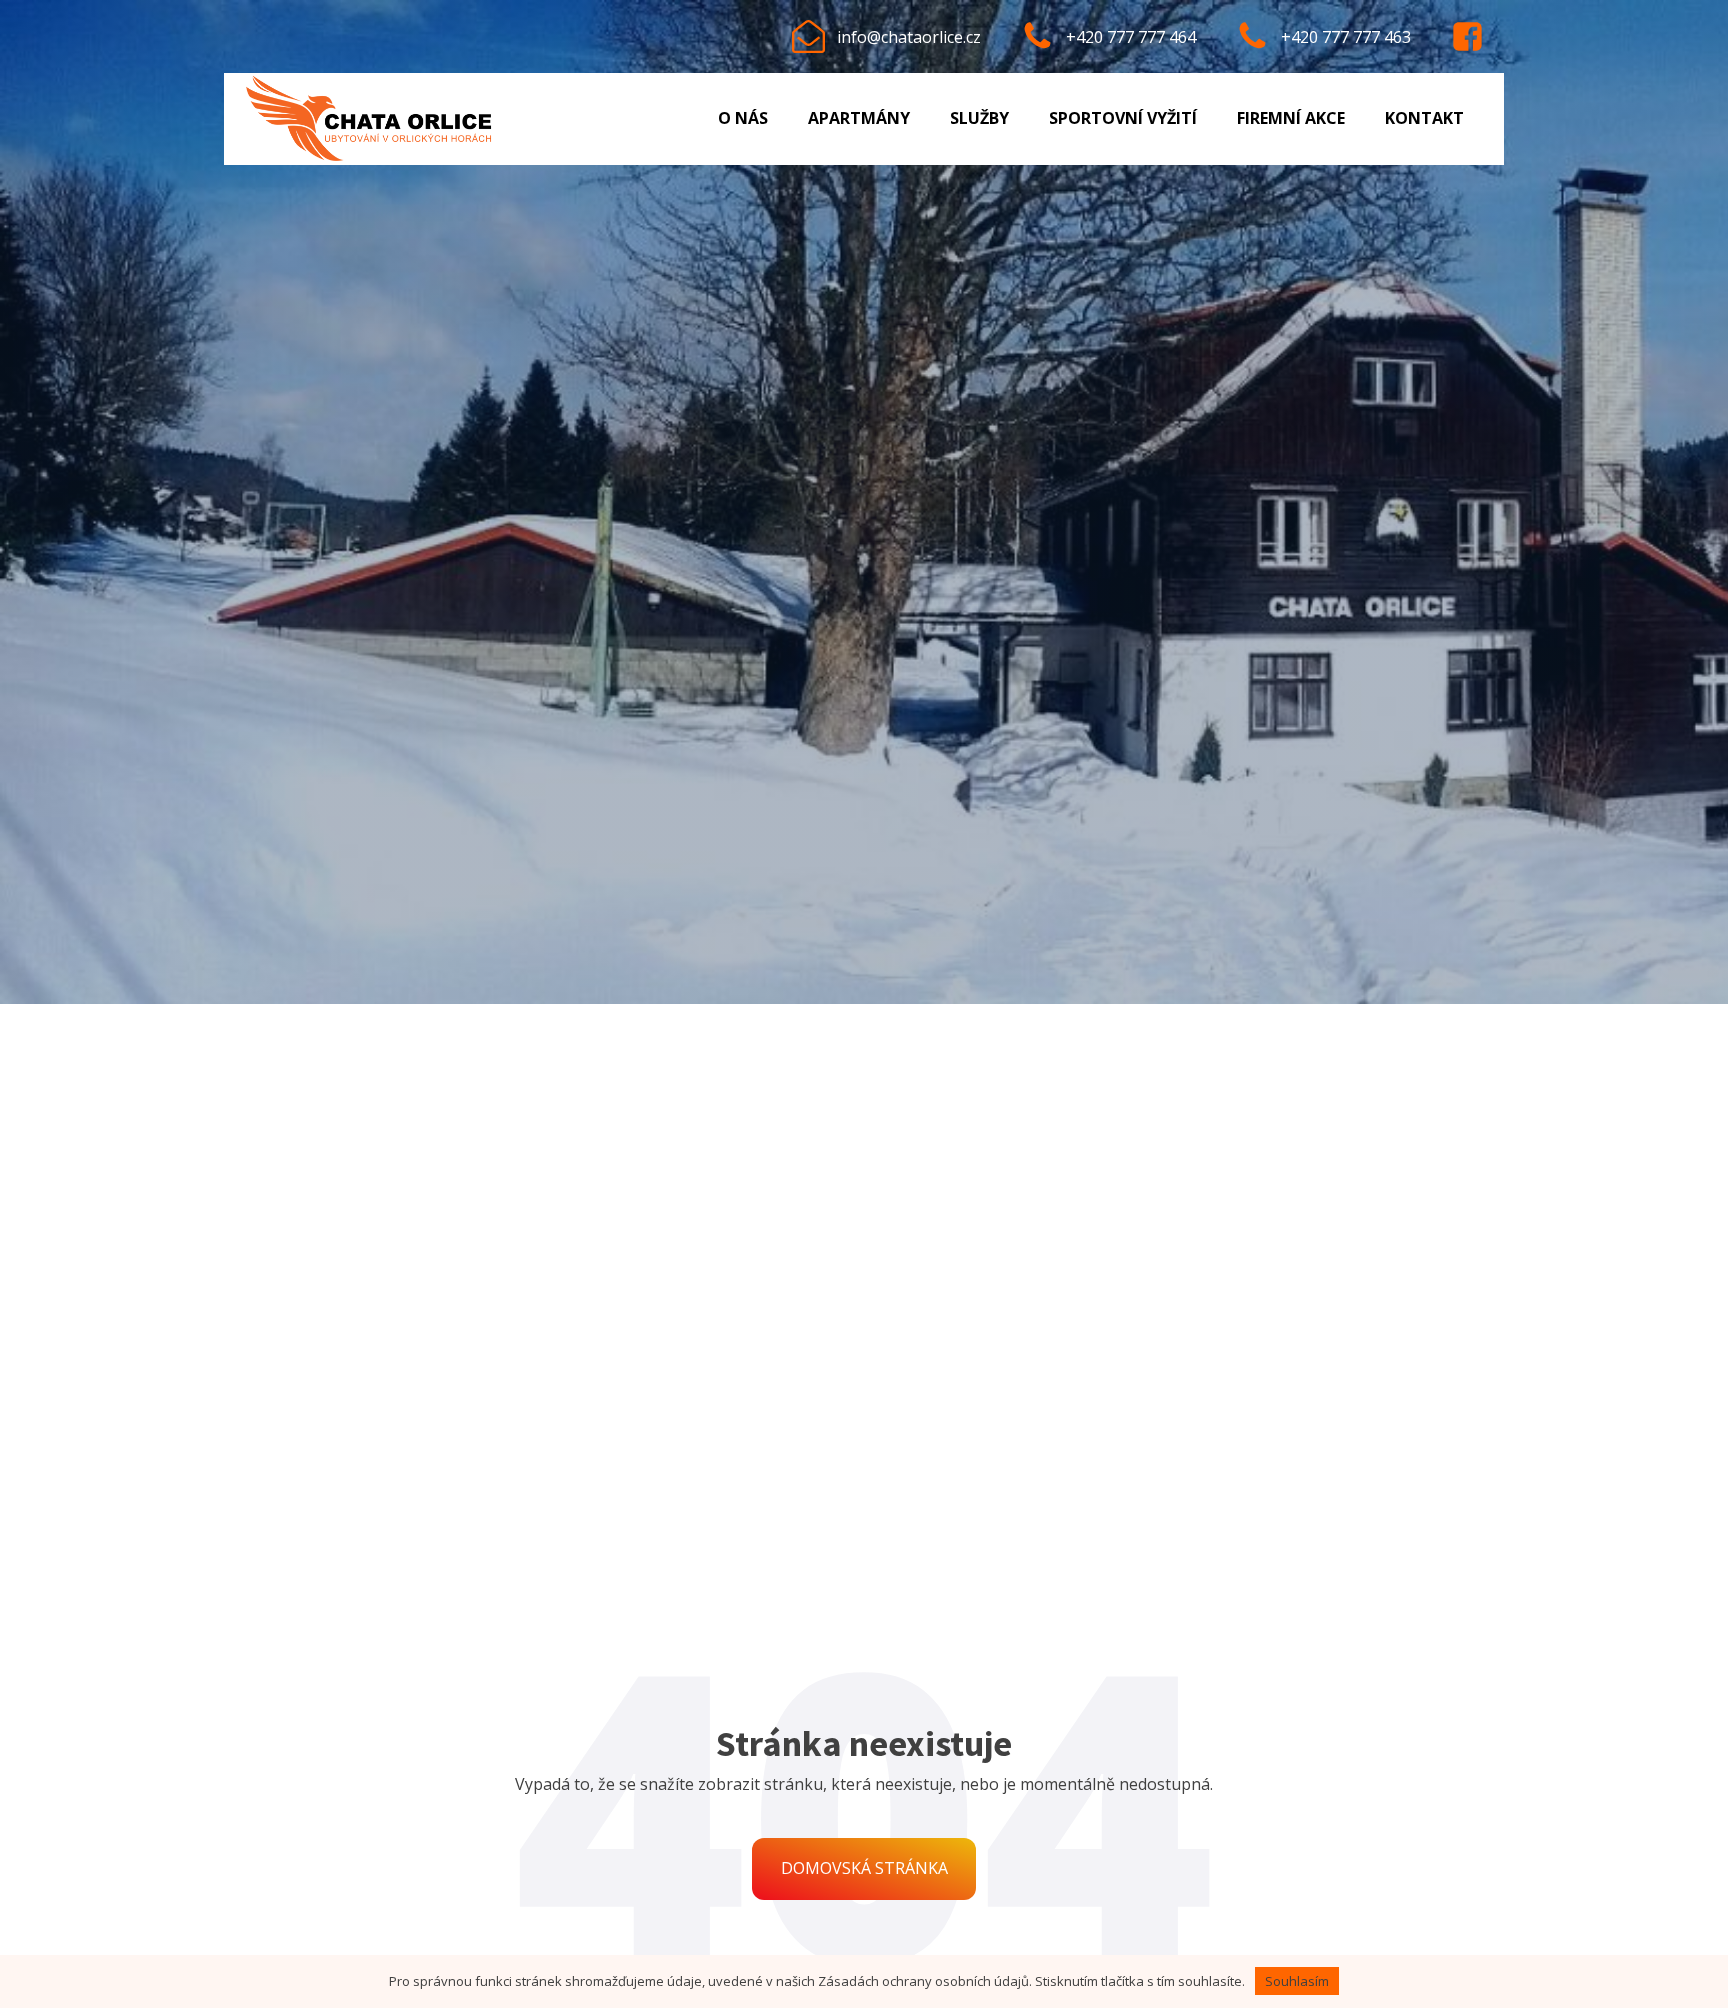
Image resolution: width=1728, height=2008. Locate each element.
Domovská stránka (864, 1868)
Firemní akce (1291, 118)
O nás (743, 118)
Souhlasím (1297, 1981)
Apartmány (859, 118)
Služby (979, 118)
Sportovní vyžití (1123, 118)
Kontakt (1424, 118)
